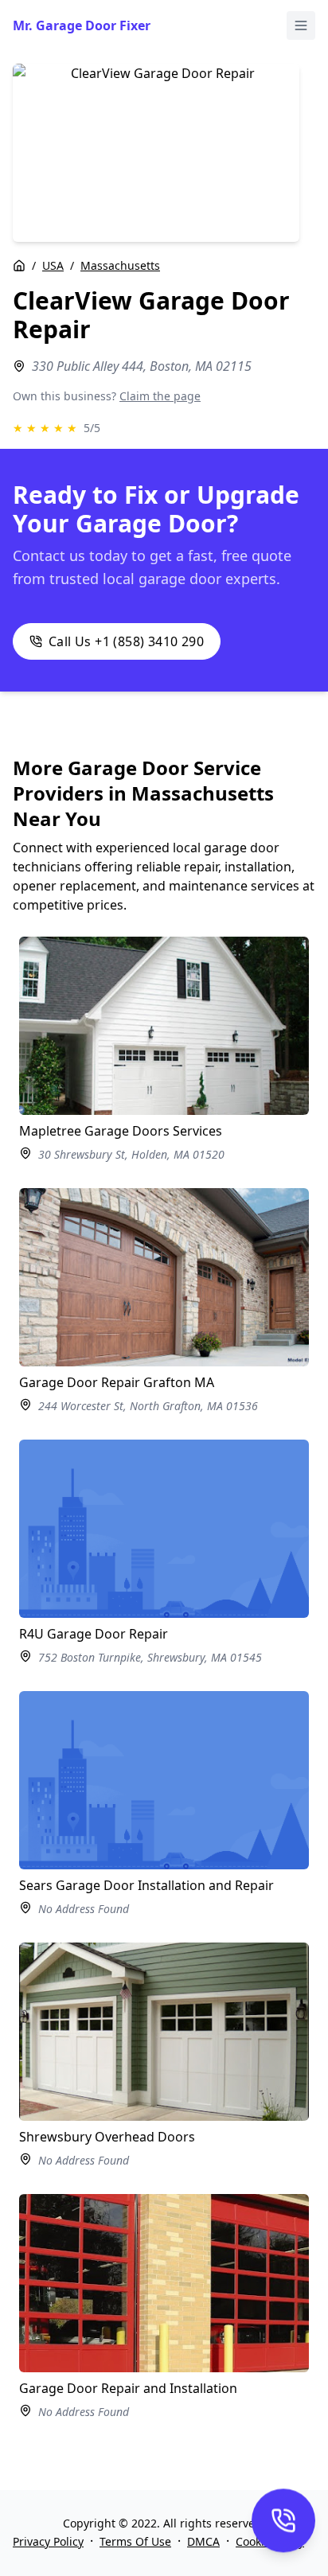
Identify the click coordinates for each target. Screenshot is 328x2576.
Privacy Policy (48, 2541)
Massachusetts (120, 265)
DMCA (203, 2541)
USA (53, 265)
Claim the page (160, 396)
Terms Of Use (135, 2541)
